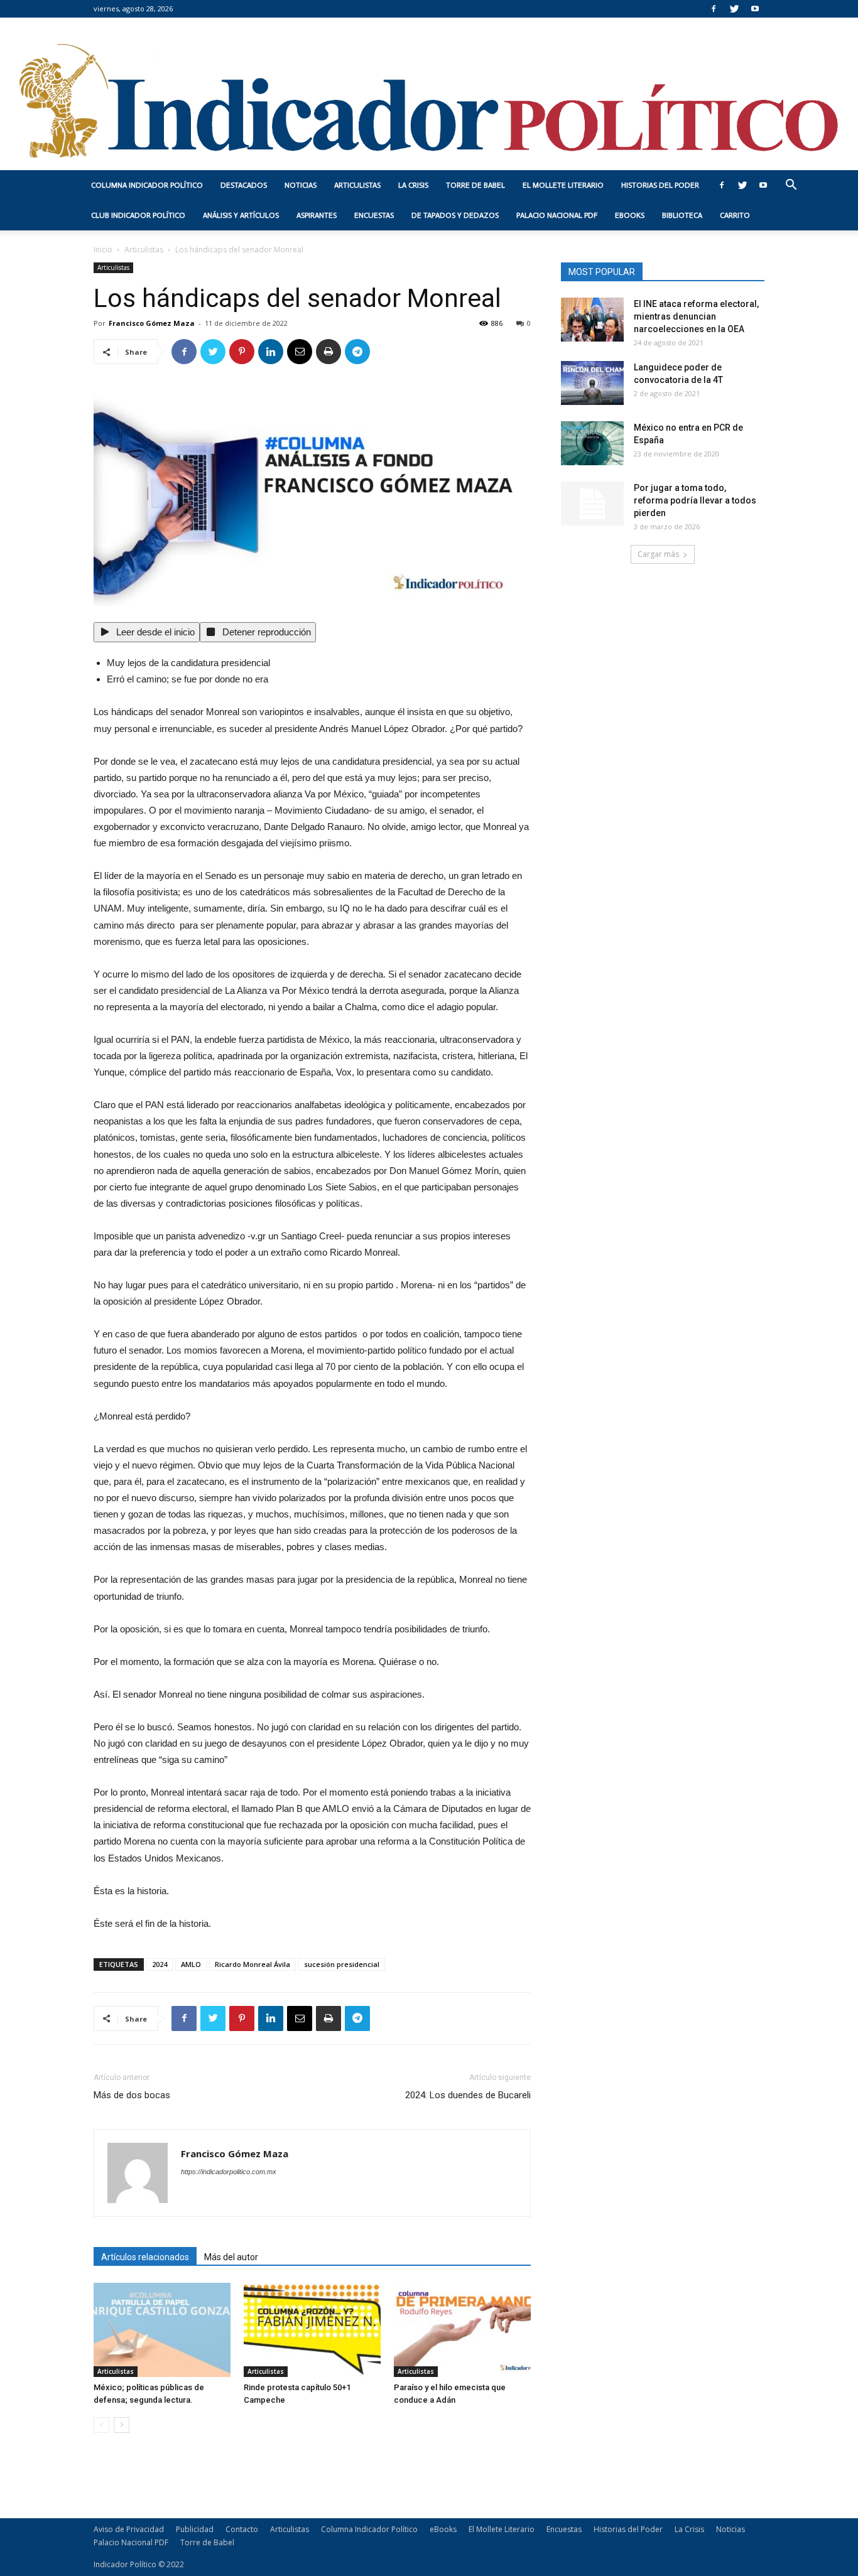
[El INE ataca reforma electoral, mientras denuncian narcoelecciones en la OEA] (592, 320)
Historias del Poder (660, 185)
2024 (160, 1964)
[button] (791, 186)
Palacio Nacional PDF (557, 215)
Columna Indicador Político (147, 185)
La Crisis (413, 185)
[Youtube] (755, 9)
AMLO (191, 1964)
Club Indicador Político (138, 215)
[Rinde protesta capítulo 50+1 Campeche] (312, 2330)
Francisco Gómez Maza (152, 323)
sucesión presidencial (342, 1964)
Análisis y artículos (241, 215)
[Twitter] (734, 9)
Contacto (242, 2529)
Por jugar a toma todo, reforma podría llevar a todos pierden (695, 500)
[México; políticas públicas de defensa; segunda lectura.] (162, 2330)
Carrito (735, 215)
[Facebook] (714, 9)
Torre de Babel (475, 185)
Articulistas (357, 185)
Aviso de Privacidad (129, 2529)
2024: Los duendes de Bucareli (468, 2095)
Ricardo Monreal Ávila (253, 1964)
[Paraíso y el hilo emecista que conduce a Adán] (462, 2330)
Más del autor (231, 2257)
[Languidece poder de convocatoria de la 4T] (592, 383)
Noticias (301, 185)
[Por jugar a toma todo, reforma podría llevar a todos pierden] (592, 504)
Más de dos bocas (132, 2095)
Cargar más (658, 554)
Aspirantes (317, 215)
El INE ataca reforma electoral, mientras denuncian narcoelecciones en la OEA (696, 316)
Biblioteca (682, 215)
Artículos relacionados (145, 2257)
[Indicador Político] (429, 94)
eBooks (630, 215)
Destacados (244, 185)
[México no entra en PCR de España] (592, 443)
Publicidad (195, 2529)
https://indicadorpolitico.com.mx (229, 2172)
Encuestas (374, 215)
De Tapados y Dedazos (455, 215)
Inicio (103, 250)
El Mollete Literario (563, 185)
